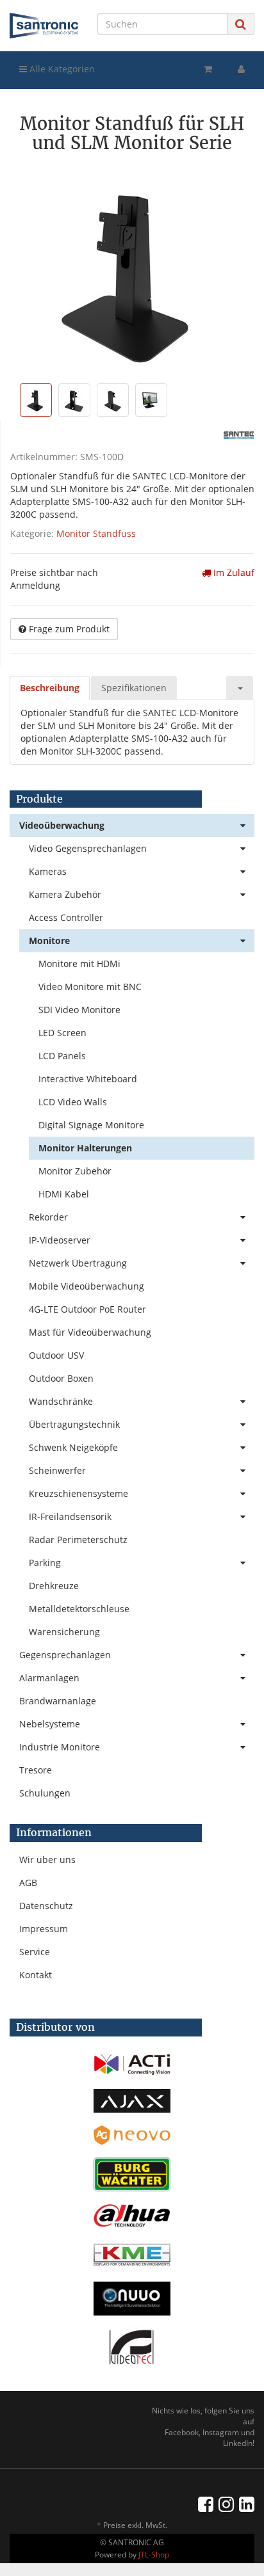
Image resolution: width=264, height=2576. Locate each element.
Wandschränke (61, 1401)
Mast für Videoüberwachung (90, 1332)
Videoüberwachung (62, 825)
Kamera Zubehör (65, 894)
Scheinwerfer (57, 1470)
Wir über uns (47, 1860)
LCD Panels (62, 1056)
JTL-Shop (154, 2555)
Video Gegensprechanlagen (88, 848)
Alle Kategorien (61, 69)
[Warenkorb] (208, 69)
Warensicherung (64, 1632)
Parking (45, 1563)
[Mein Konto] (241, 69)
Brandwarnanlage (58, 1701)
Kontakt (36, 1975)
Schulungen (45, 1793)
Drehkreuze (54, 1586)
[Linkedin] (247, 2504)
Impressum (44, 1929)
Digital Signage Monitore (91, 1125)
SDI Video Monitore (79, 1010)
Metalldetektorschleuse (79, 1609)
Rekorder (48, 1217)
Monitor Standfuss (96, 533)
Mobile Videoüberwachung (87, 1286)
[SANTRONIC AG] (44, 26)
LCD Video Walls (73, 1102)
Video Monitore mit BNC (90, 987)
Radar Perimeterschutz (78, 1540)
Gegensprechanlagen (65, 1655)
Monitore (49, 940)
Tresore (36, 1770)
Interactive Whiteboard (88, 1079)
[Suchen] (241, 24)
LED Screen (62, 1033)
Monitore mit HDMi (79, 964)
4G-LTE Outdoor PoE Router (87, 1309)
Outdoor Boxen (61, 1378)
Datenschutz (46, 1906)
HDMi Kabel (64, 1194)
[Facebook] (206, 2504)
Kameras (48, 871)
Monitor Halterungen (85, 1148)
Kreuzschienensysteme (78, 1493)
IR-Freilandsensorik (70, 1516)
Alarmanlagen (49, 1678)
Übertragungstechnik (74, 1424)
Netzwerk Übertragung (78, 1263)
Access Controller (66, 917)
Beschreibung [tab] (50, 688)
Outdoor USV (56, 1355)
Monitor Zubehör (75, 1171)
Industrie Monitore (60, 1747)
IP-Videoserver (60, 1240)
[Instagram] (226, 2504)
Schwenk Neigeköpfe (73, 1447)
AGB (28, 1883)
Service (35, 1952)
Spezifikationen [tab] (134, 688)
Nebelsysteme (50, 1724)
